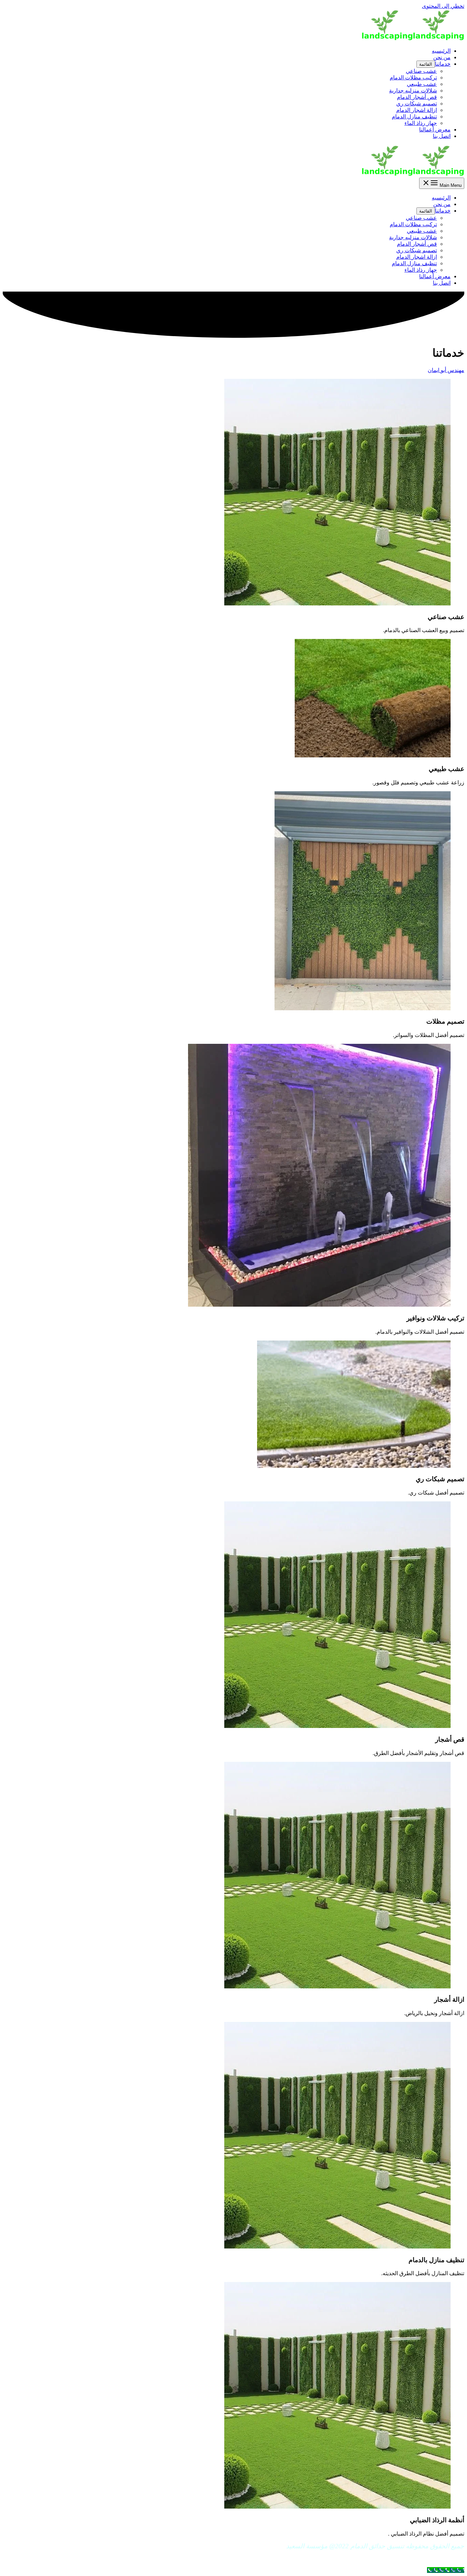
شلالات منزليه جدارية (413, 91)
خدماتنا (443, 64)
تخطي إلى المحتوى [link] (443, 6)
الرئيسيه (441, 51)
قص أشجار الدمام (417, 97)
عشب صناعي (421, 71)
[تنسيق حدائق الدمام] (439, 39)
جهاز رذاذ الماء (421, 123)
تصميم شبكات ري (417, 104)
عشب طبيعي (422, 84)
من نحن (442, 57)
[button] (446, 370)
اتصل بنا (442, 136)
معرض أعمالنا (435, 130)
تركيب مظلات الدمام (413, 78)
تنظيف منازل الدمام (414, 117)
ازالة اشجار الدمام (417, 110)
